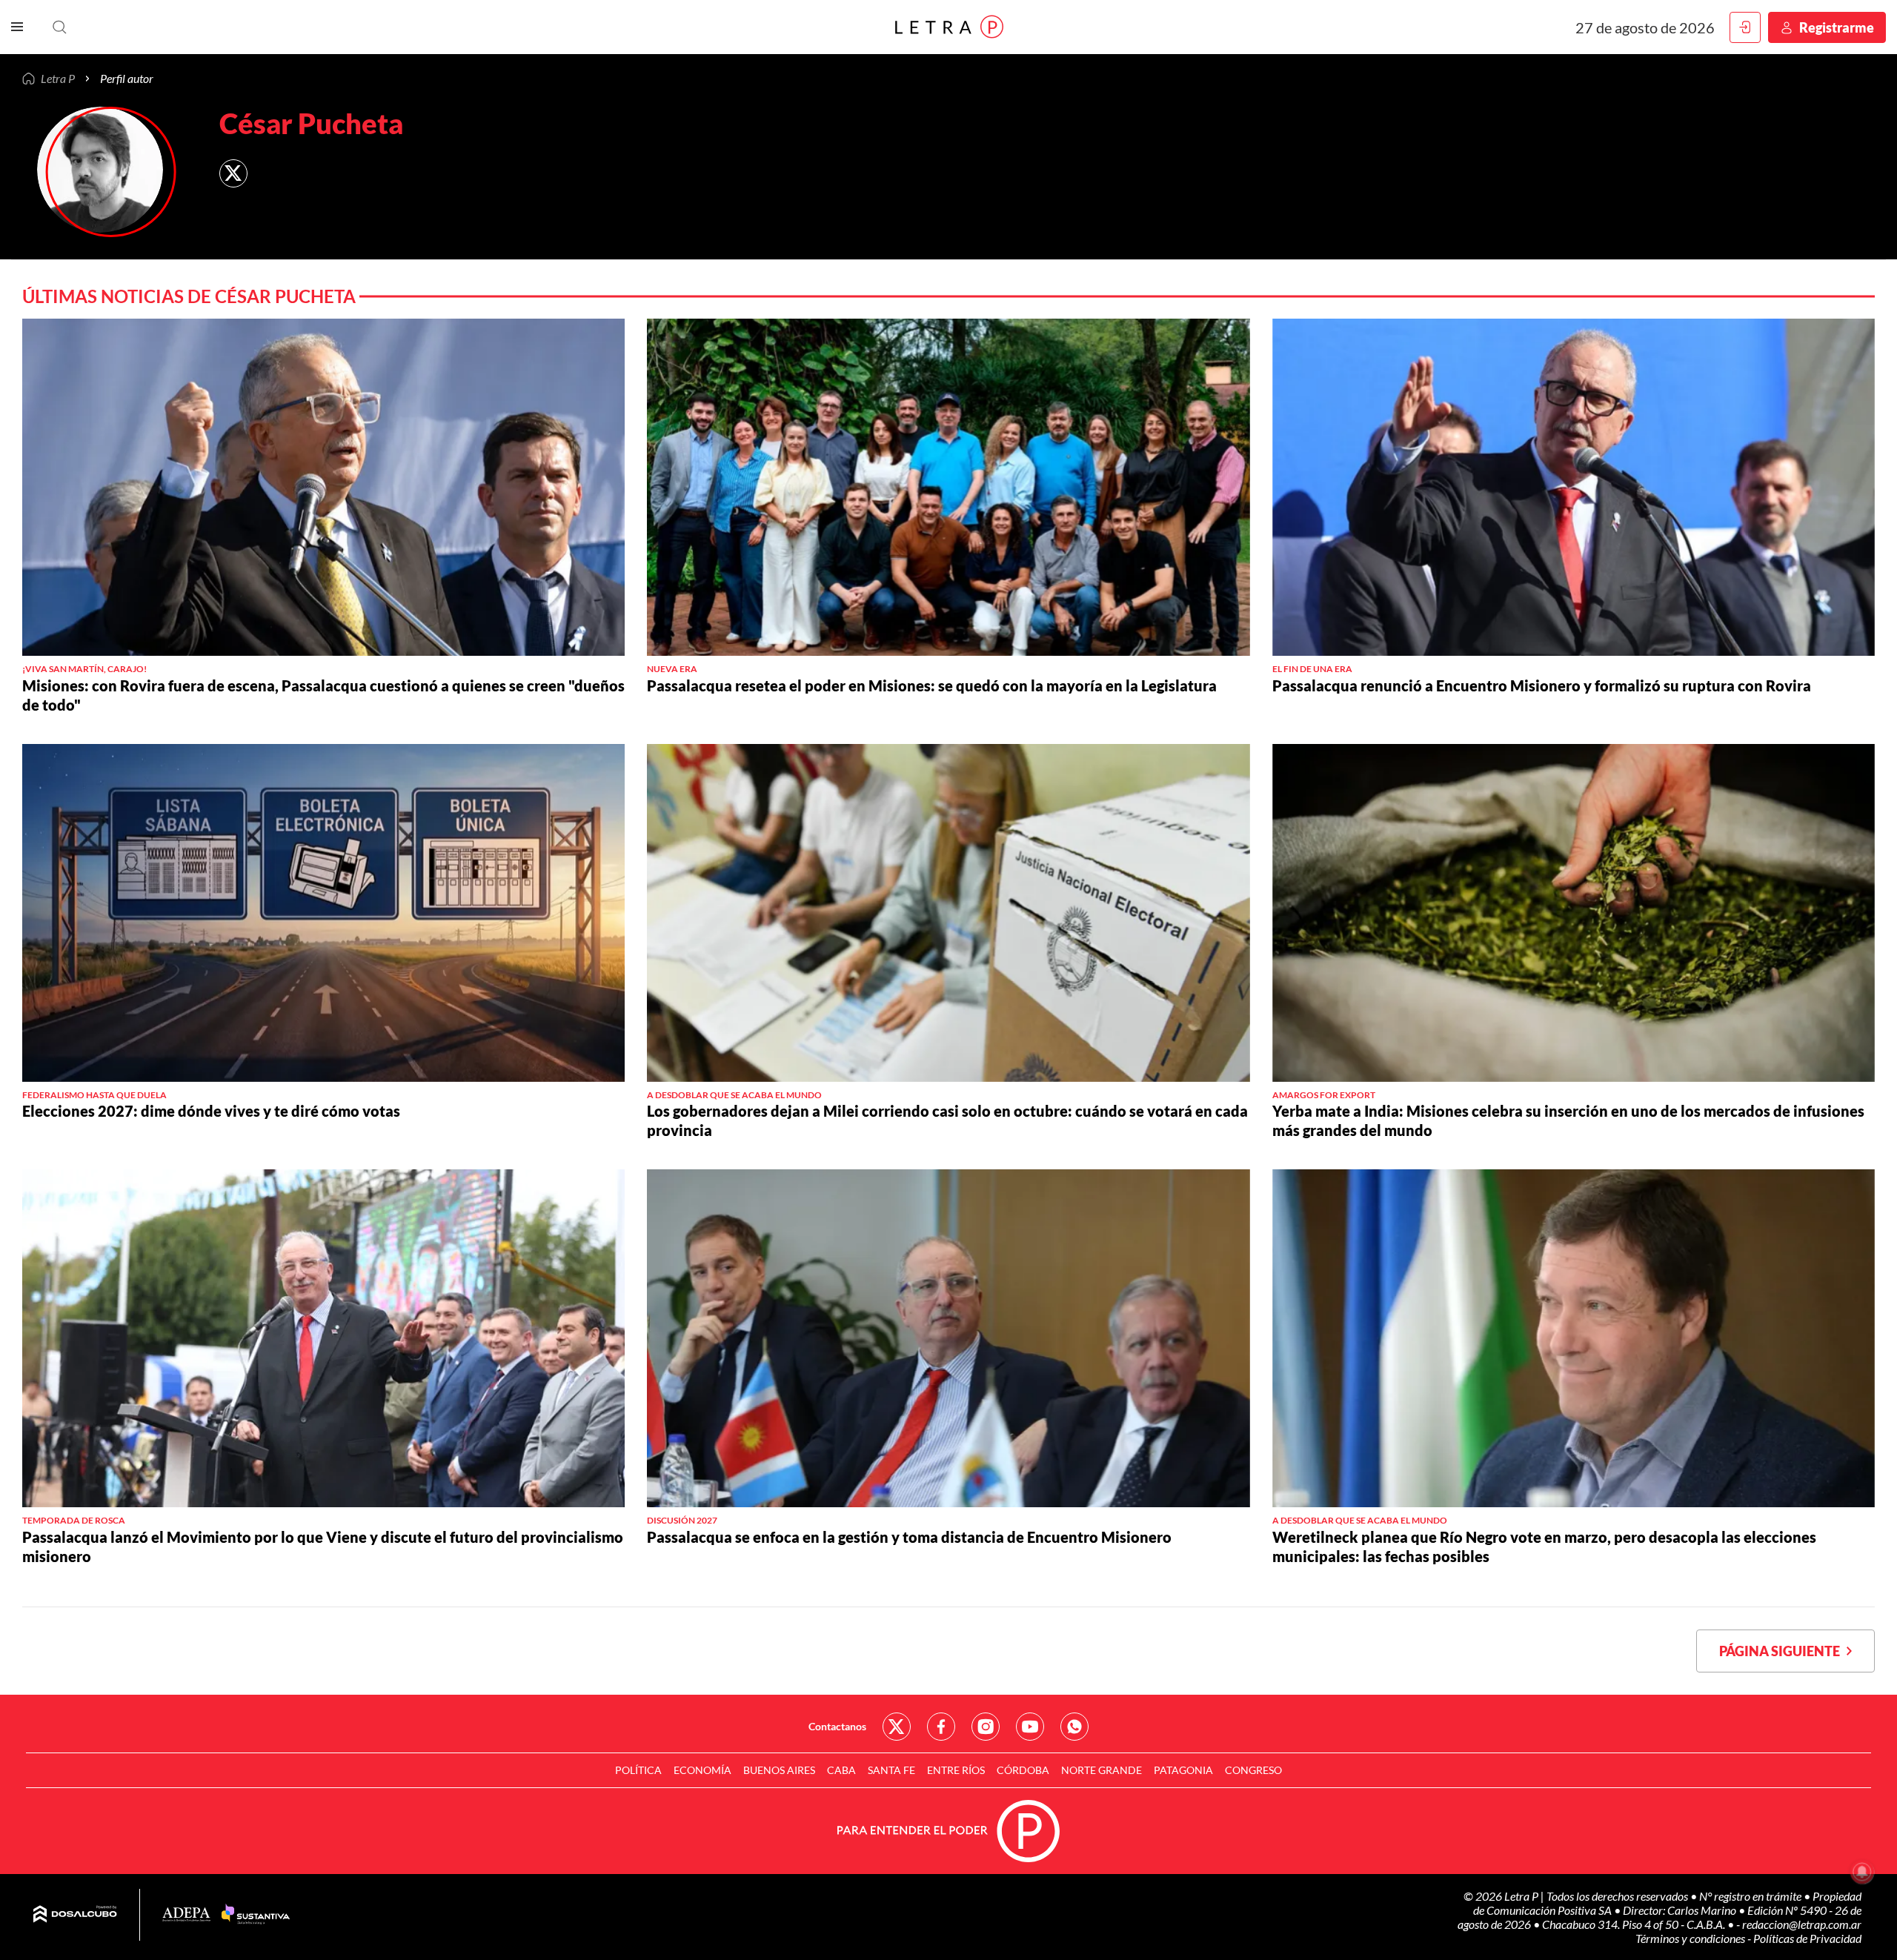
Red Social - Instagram (986, 1727)
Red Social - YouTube (1030, 1727)
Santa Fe (891, 1770)
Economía (702, 1770)
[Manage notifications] (1862, 1872)
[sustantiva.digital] (256, 1915)
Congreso (1253, 1770)
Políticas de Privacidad (1807, 1938)
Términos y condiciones (1691, 1938)
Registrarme (1837, 27)
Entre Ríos (956, 1770)
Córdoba (1023, 1770)
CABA (841, 1770)
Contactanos (837, 1726)
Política (638, 1770)
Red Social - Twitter (897, 1727)
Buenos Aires (779, 1770)
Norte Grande (1102, 1770)
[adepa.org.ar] (186, 1915)
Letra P (58, 79)
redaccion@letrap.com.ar (1802, 1924)
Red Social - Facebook (941, 1727)
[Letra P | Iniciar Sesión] (1745, 27)
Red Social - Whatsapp (1074, 1727)
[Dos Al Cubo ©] (75, 1915)
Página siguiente (1783, 1651)
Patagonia (1183, 1770)
